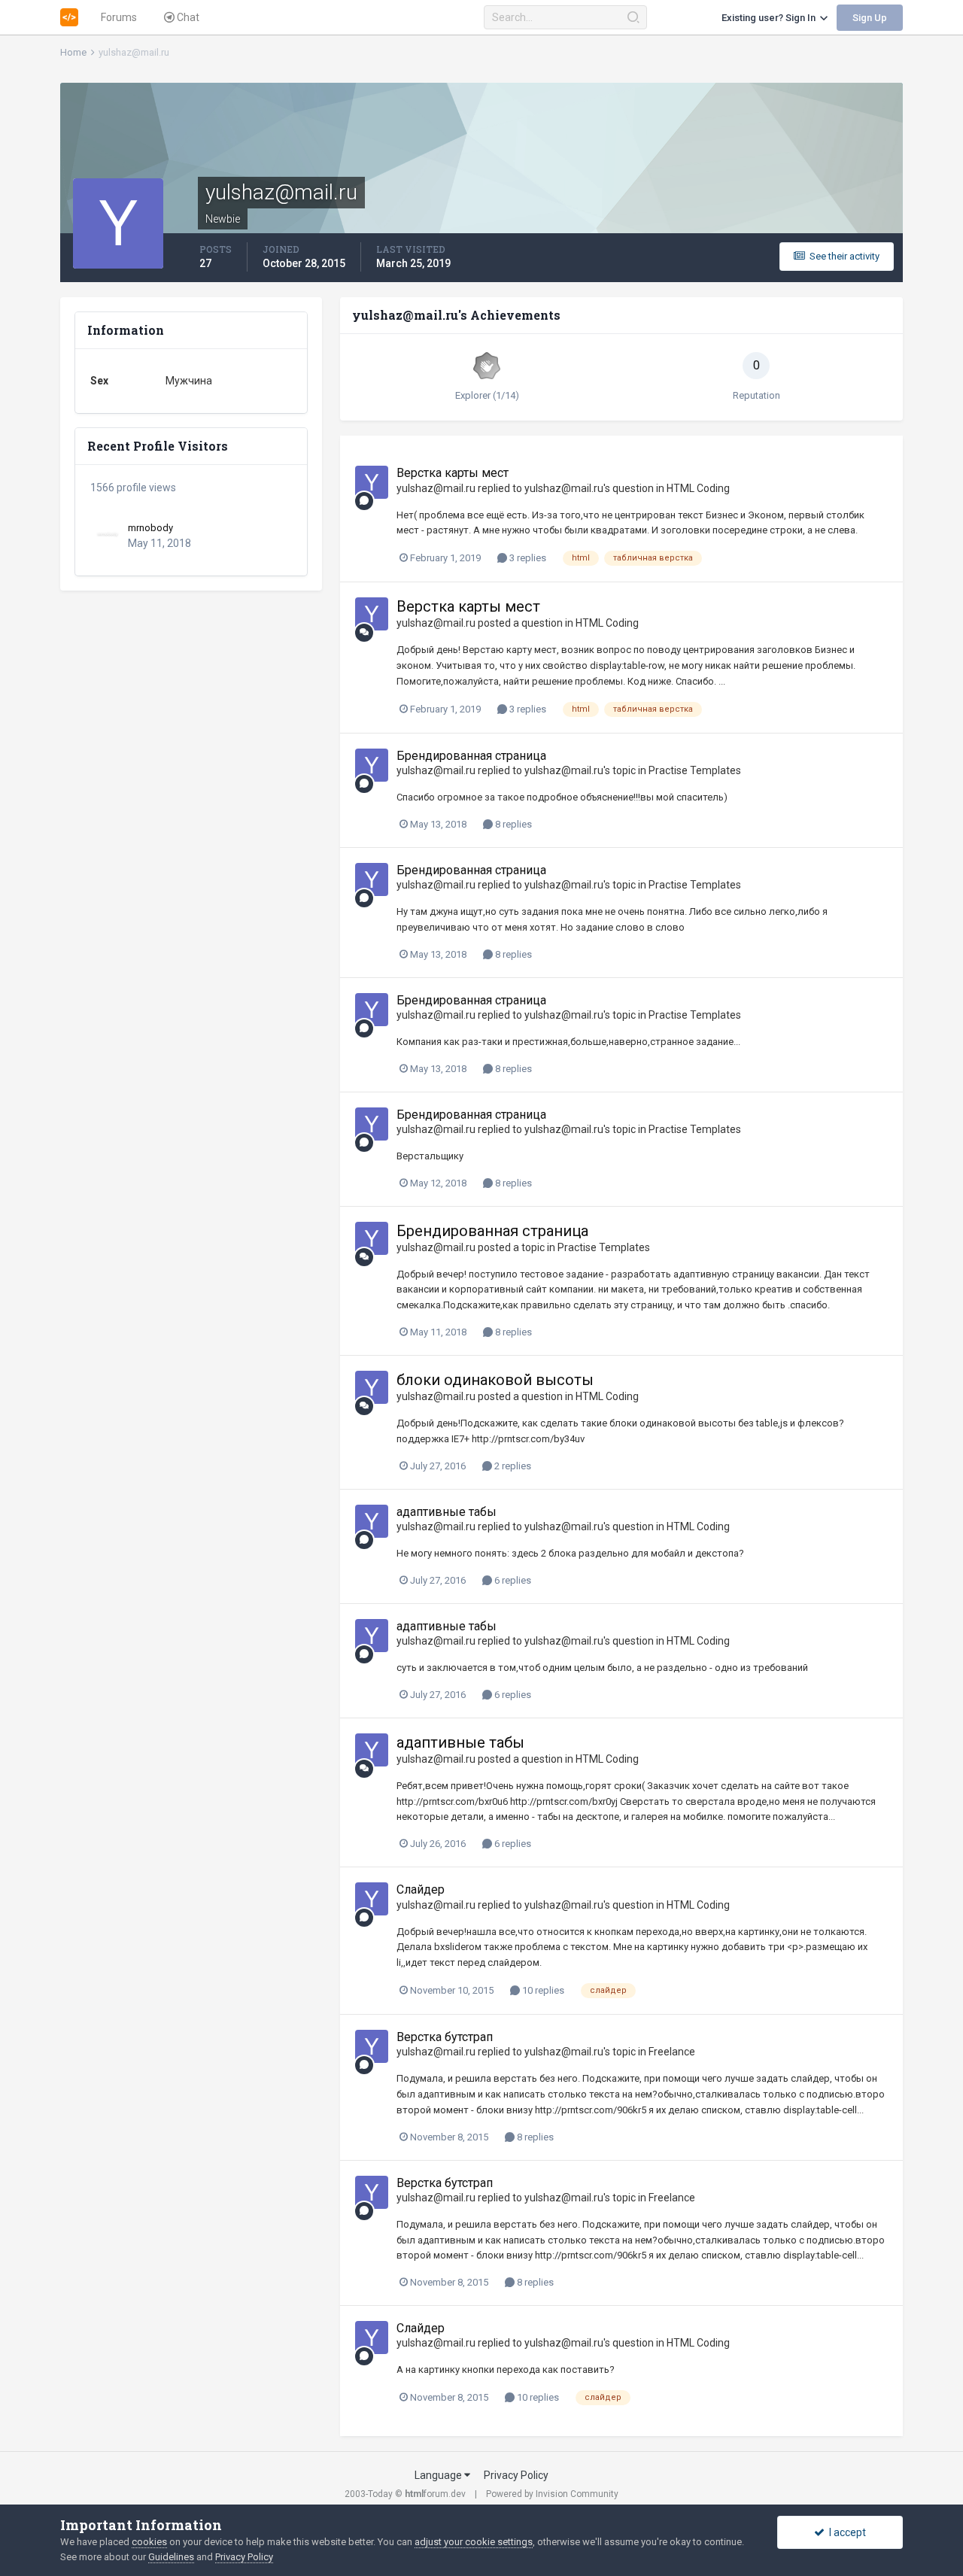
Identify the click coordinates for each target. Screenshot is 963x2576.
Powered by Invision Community (552, 2494)
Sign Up (870, 18)
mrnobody (150, 528)
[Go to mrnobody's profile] (108, 534)
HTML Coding (698, 488)
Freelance (672, 2052)
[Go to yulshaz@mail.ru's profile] (372, 482)
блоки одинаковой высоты (495, 1380)
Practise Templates (695, 770)
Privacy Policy (516, 2475)
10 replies (542, 1990)
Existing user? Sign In (771, 18)
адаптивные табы (447, 1512)
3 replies (527, 558)
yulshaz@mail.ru (436, 488)
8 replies (512, 824)
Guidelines (171, 2557)
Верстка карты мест (453, 473)
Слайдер (421, 1889)
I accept (845, 2532)
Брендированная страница (471, 756)
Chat (187, 17)
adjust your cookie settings (474, 2542)
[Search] (633, 17)
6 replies (512, 1580)
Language (439, 2475)
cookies (149, 2542)
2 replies (512, 1466)
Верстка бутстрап (445, 2037)
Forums (119, 17)
